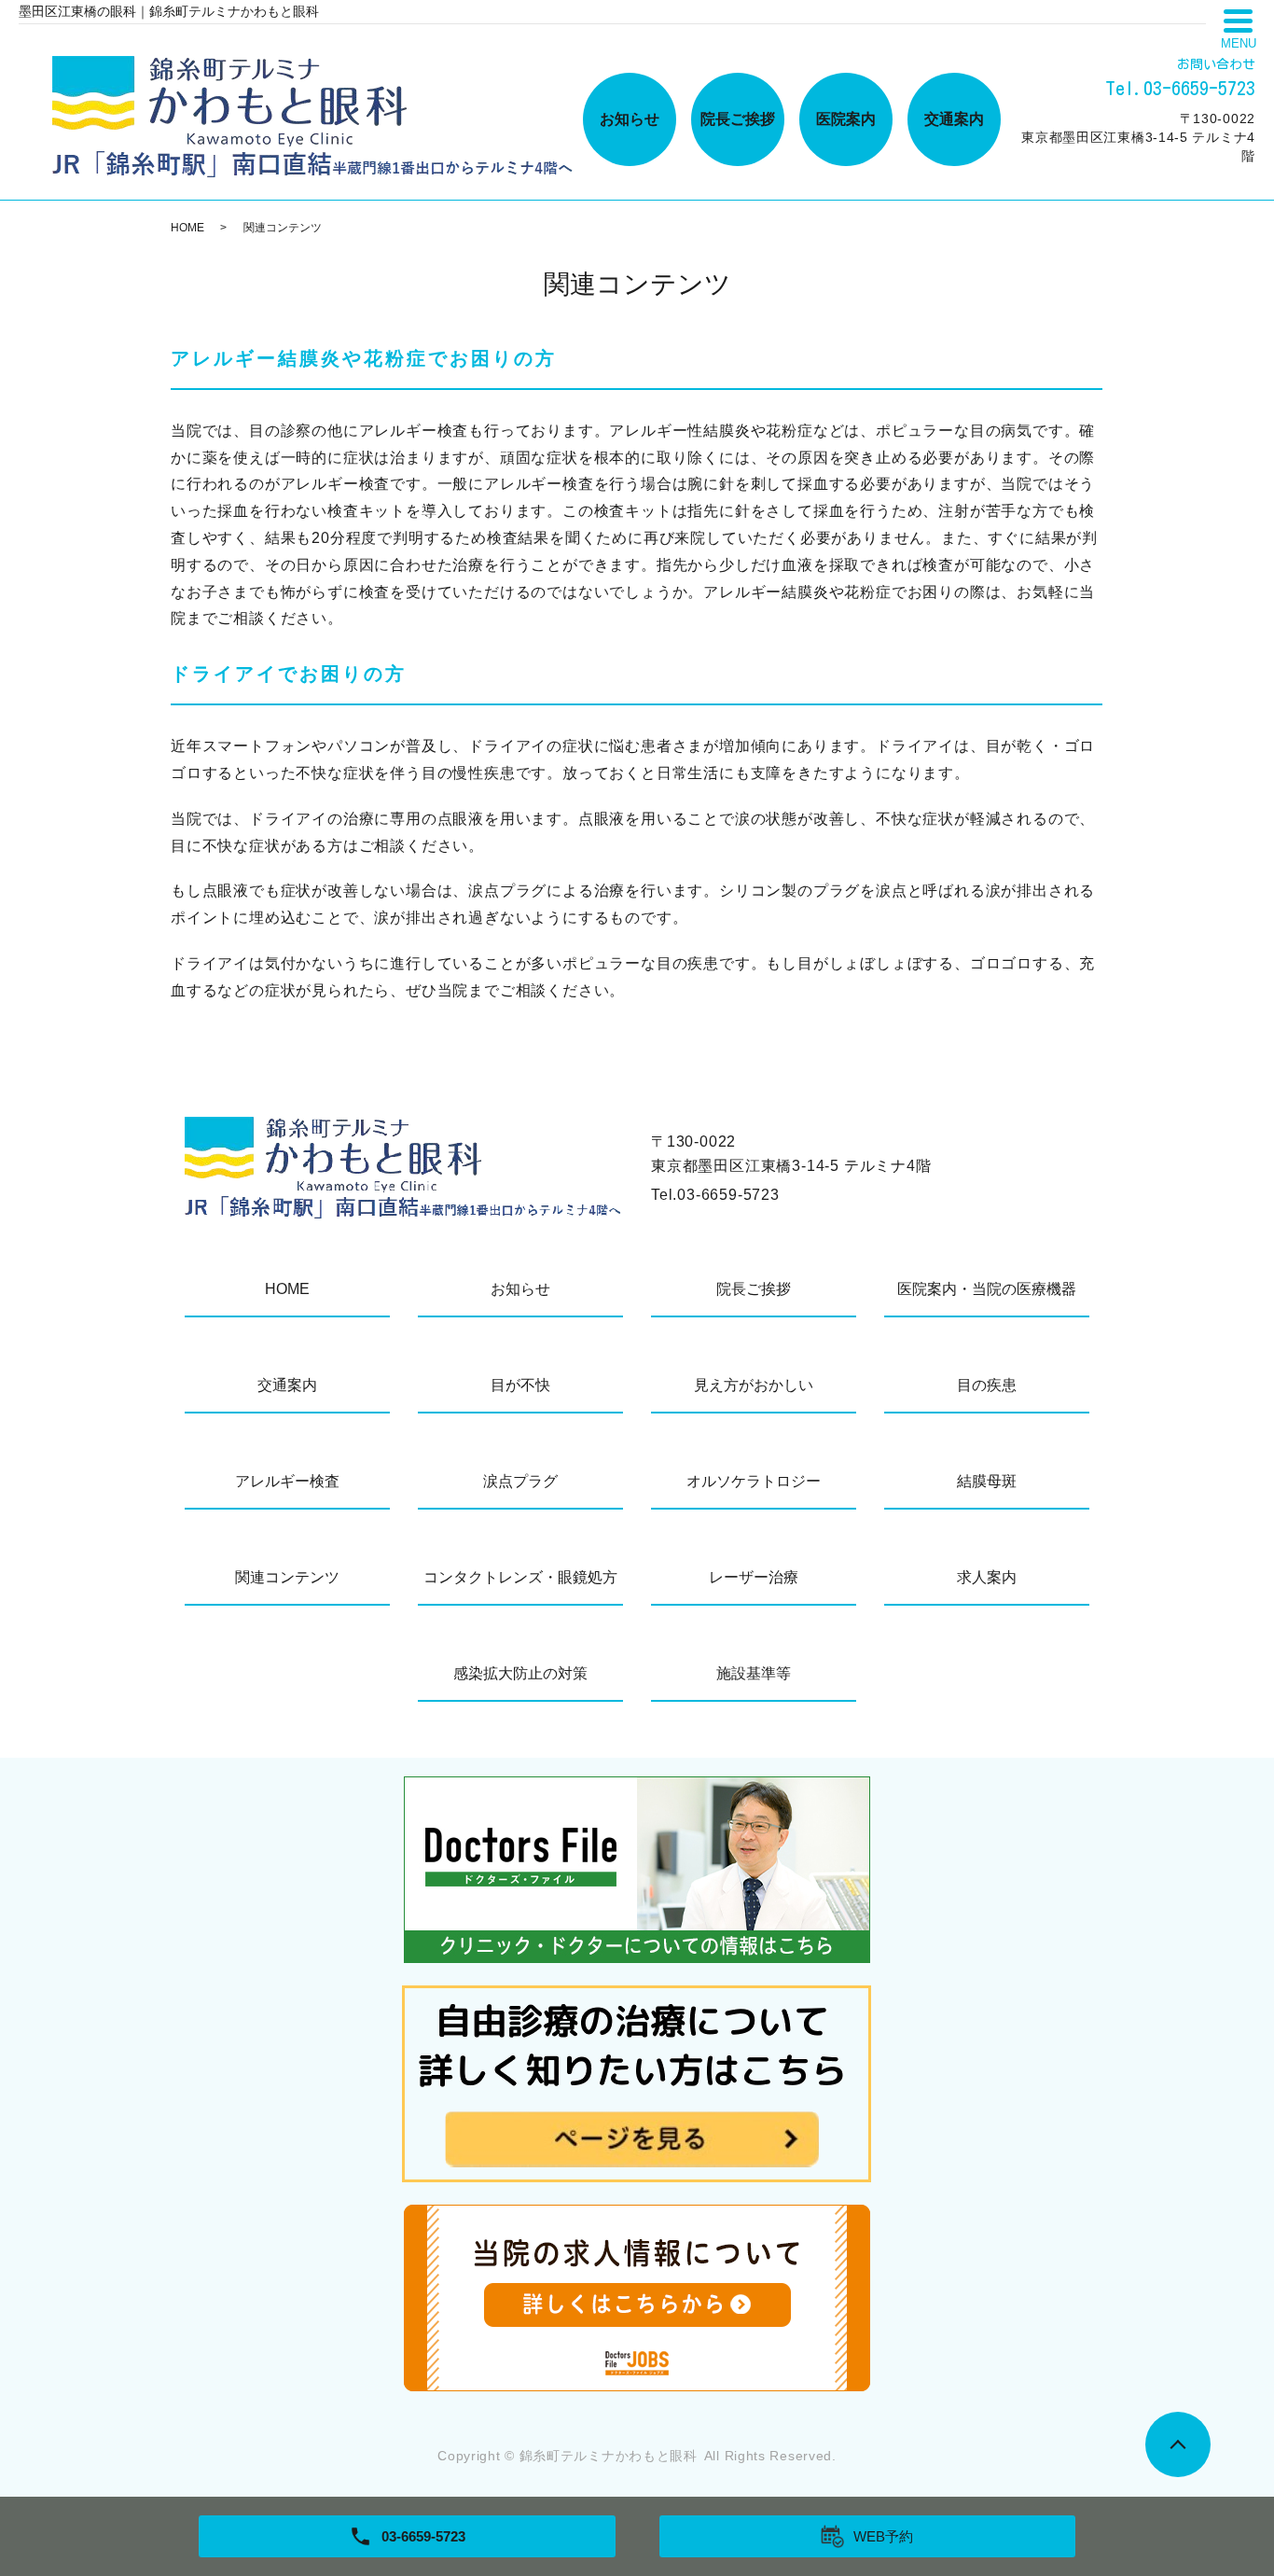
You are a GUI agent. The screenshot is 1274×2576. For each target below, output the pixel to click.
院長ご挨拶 (738, 119)
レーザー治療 (754, 1577)
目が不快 (520, 1385)
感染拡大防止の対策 (520, 1673)
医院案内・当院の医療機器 (987, 1289)
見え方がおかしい (754, 1385)
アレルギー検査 (287, 1481)
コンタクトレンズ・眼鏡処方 (520, 1577)
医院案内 (846, 119)
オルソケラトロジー (754, 1481)
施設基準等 (754, 1673)
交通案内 (954, 119)
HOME (187, 228)
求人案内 (987, 1577)
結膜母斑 (987, 1481)
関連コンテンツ (287, 1577)
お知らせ (630, 119)
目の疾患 (987, 1385)
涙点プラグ (520, 1481)
